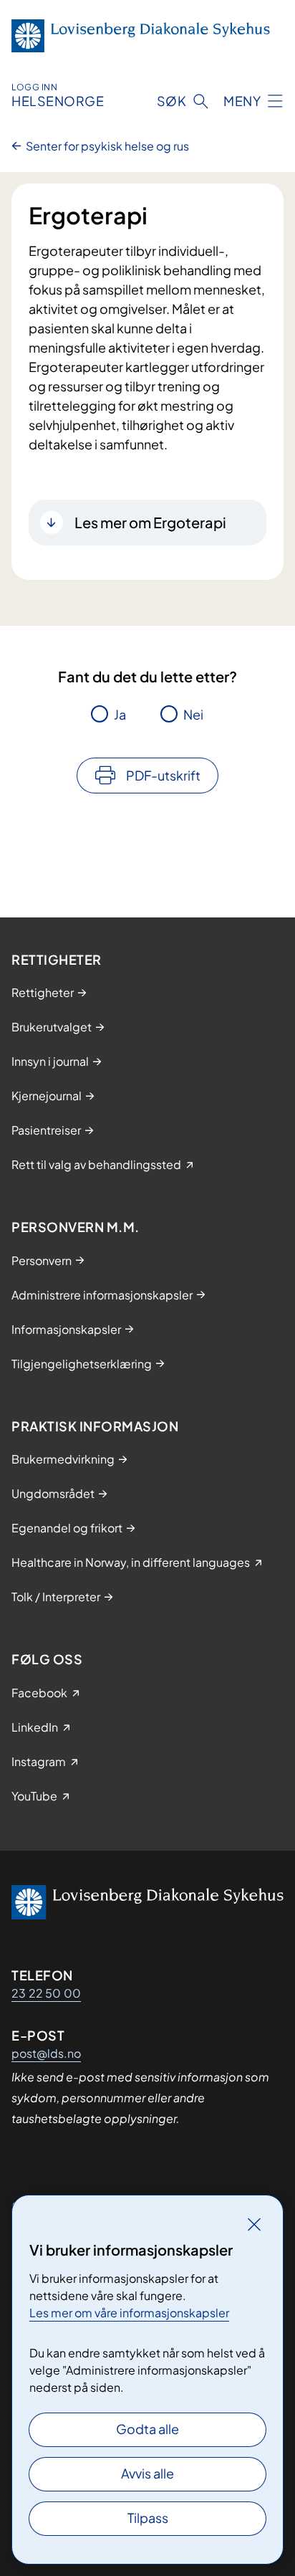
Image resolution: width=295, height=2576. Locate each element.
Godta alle (147, 2429)
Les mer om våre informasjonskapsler (129, 2313)
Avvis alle (147, 2473)
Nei (193, 714)
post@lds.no (46, 2053)
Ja (120, 714)
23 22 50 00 (46, 1993)
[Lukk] (254, 2224)
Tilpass (148, 2518)
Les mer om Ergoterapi (150, 522)
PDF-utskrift (163, 775)
